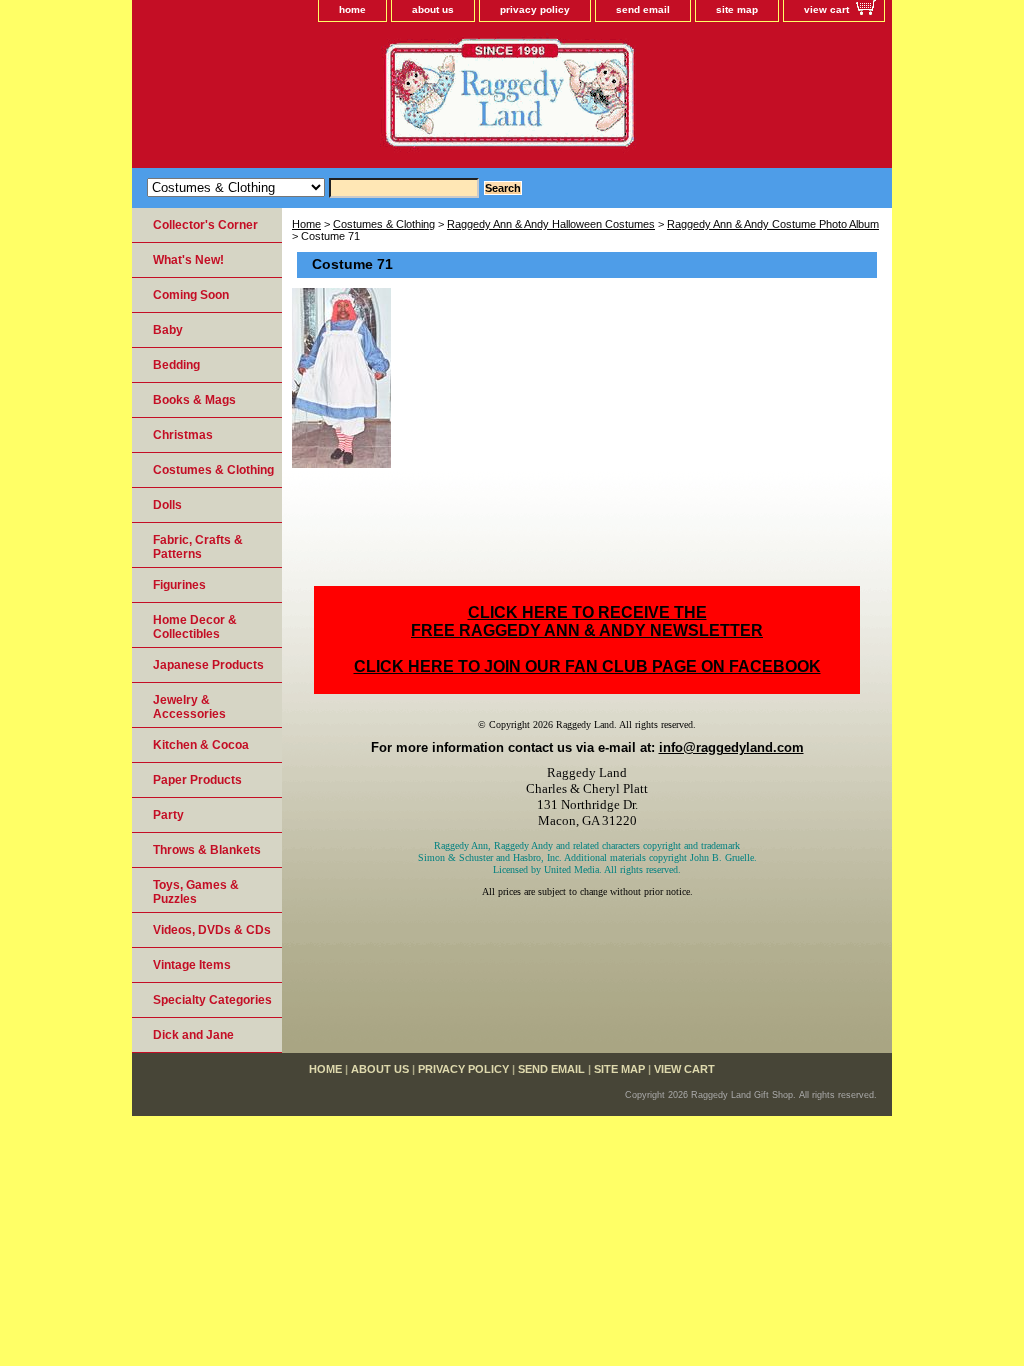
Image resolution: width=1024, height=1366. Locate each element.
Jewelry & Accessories (189, 707)
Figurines (179, 585)
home (352, 9)
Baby (168, 330)
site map (737, 9)
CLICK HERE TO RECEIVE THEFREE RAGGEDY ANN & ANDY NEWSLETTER (587, 621)
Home (306, 224)
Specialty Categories (212, 1000)
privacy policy (535, 9)
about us (433, 9)
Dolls (167, 505)
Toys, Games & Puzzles (196, 892)
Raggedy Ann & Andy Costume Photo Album (773, 224)
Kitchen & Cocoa (201, 745)
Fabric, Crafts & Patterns (198, 547)
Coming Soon (191, 295)
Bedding (176, 365)
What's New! (188, 260)
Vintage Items (192, 965)
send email (643, 9)
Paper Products (197, 780)
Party (168, 815)
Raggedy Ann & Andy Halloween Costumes (551, 224)
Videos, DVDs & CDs (212, 930)
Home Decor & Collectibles (195, 627)
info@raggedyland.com (731, 747)
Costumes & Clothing (384, 224)
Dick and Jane (193, 1035)
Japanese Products (208, 665)
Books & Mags (194, 400)
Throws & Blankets (207, 850)
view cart (826, 9)
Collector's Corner (205, 225)
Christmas (183, 435)
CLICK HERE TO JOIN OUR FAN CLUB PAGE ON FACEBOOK (587, 666)
